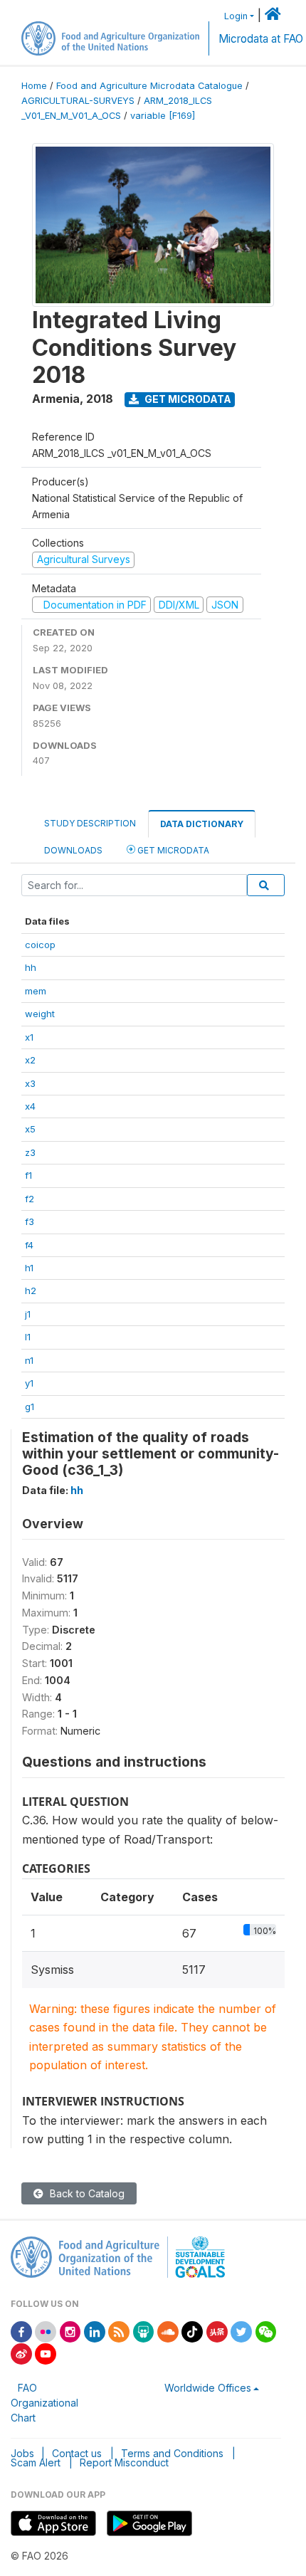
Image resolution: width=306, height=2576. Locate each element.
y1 (29, 1383)
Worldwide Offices (208, 2388)
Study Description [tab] (90, 823)
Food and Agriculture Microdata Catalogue (149, 86)
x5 (30, 1129)
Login (236, 16)
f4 (29, 1245)
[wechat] (266, 2331)
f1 (28, 1175)
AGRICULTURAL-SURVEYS (78, 101)
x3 (30, 1083)
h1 (29, 1268)
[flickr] (46, 2331)
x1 (29, 1037)
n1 (29, 1360)
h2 (31, 1290)
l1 (28, 1337)
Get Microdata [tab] (172, 850)
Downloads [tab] (73, 850)
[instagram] (70, 2331)
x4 (30, 1106)
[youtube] (46, 2353)
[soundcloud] (168, 2331)
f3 (30, 1221)
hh (31, 967)
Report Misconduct (124, 2462)
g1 (30, 1407)
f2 (30, 1199)
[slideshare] (144, 2331)
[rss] (119, 2331)
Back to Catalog (86, 2193)
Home (34, 86)
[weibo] (21, 2353)
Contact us (77, 2453)
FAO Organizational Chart (44, 2403)
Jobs (22, 2453)
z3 (30, 1152)
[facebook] (21, 2331)
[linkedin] (95, 2331)
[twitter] (241, 2331)
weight (40, 1014)
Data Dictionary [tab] (202, 824)
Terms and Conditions (172, 2453)
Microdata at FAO (261, 39)
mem (36, 991)
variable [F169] (163, 116)
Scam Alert (36, 2462)
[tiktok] (192, 2331)
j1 (28, 1314)
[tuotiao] (217, 2331)
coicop (40, 945)
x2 (30, 1060)
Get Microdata (187, 399)
